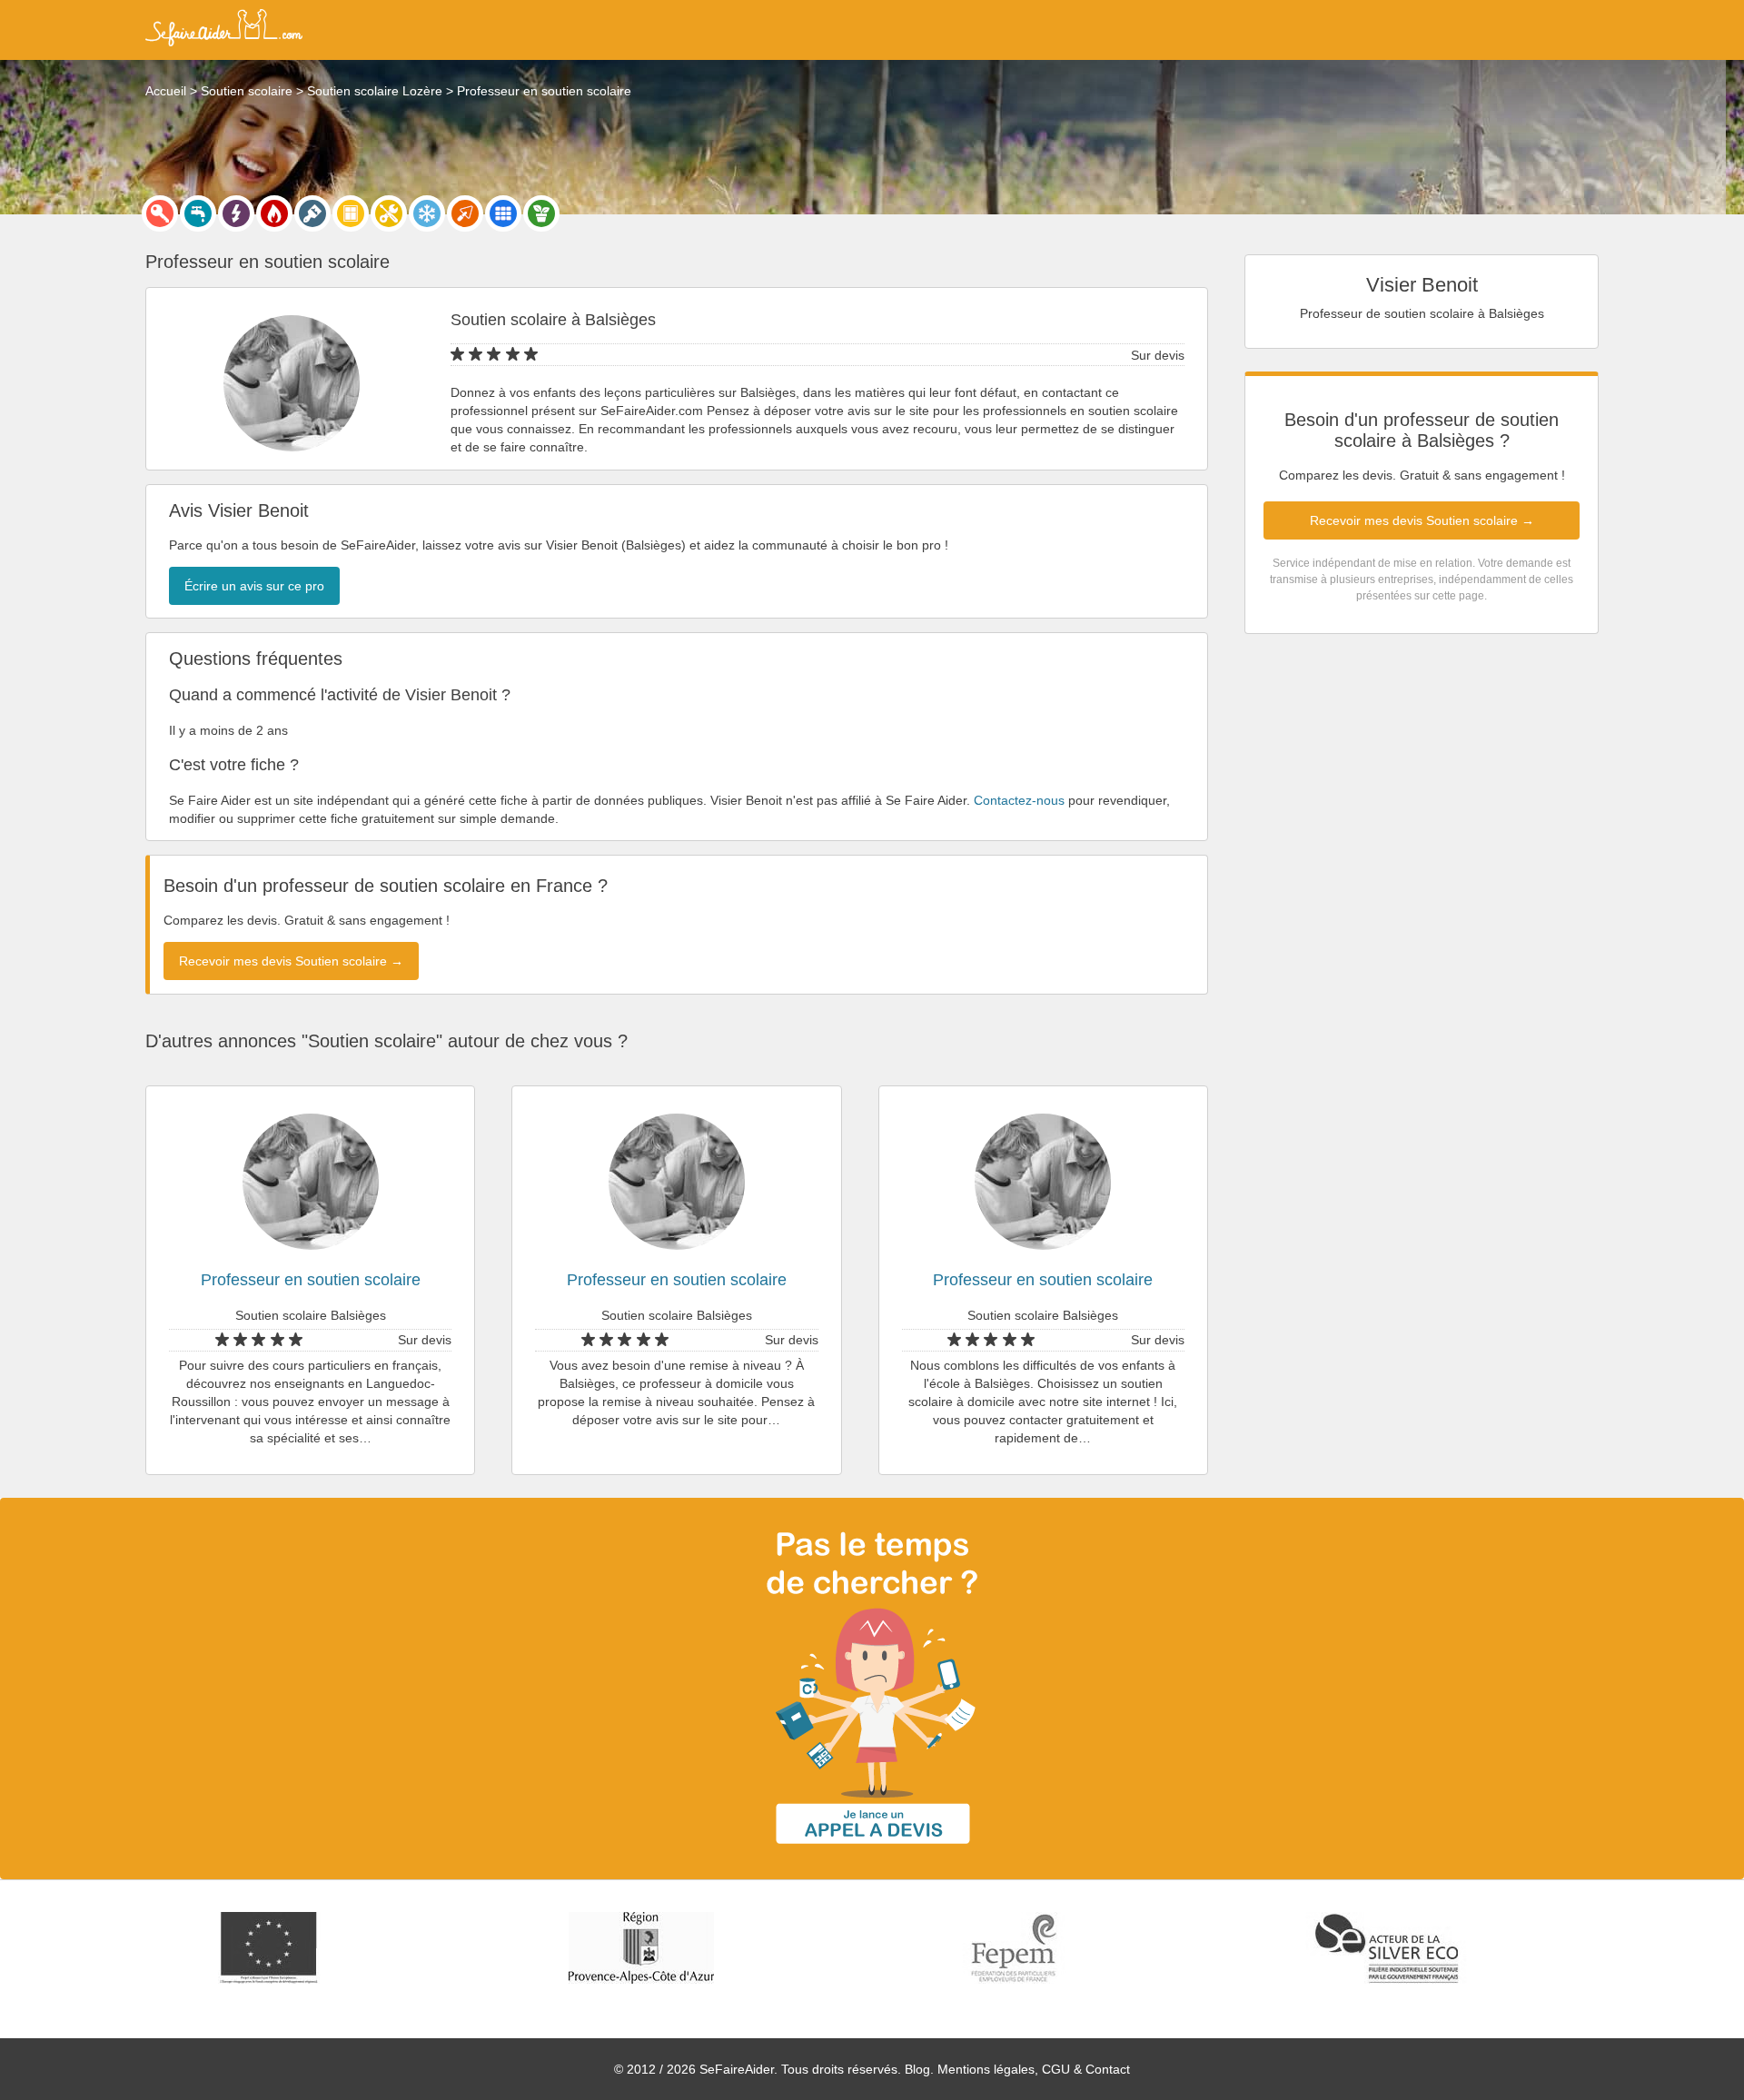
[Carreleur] (503, 213)
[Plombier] (198, 213)
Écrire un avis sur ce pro (254, 586)
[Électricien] (236, 213)
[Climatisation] (427, 213)
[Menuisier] (351, 213)
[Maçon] (465, 213)
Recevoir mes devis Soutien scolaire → (1422, 520)
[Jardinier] (541, 213)
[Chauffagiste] (274, 213)
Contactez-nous (1019, 800)
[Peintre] (312, 213)
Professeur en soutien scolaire (311, 1280)
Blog (917, 2069)
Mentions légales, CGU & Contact (1034, 2069)
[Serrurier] (160, 213)
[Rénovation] (389, 213)
